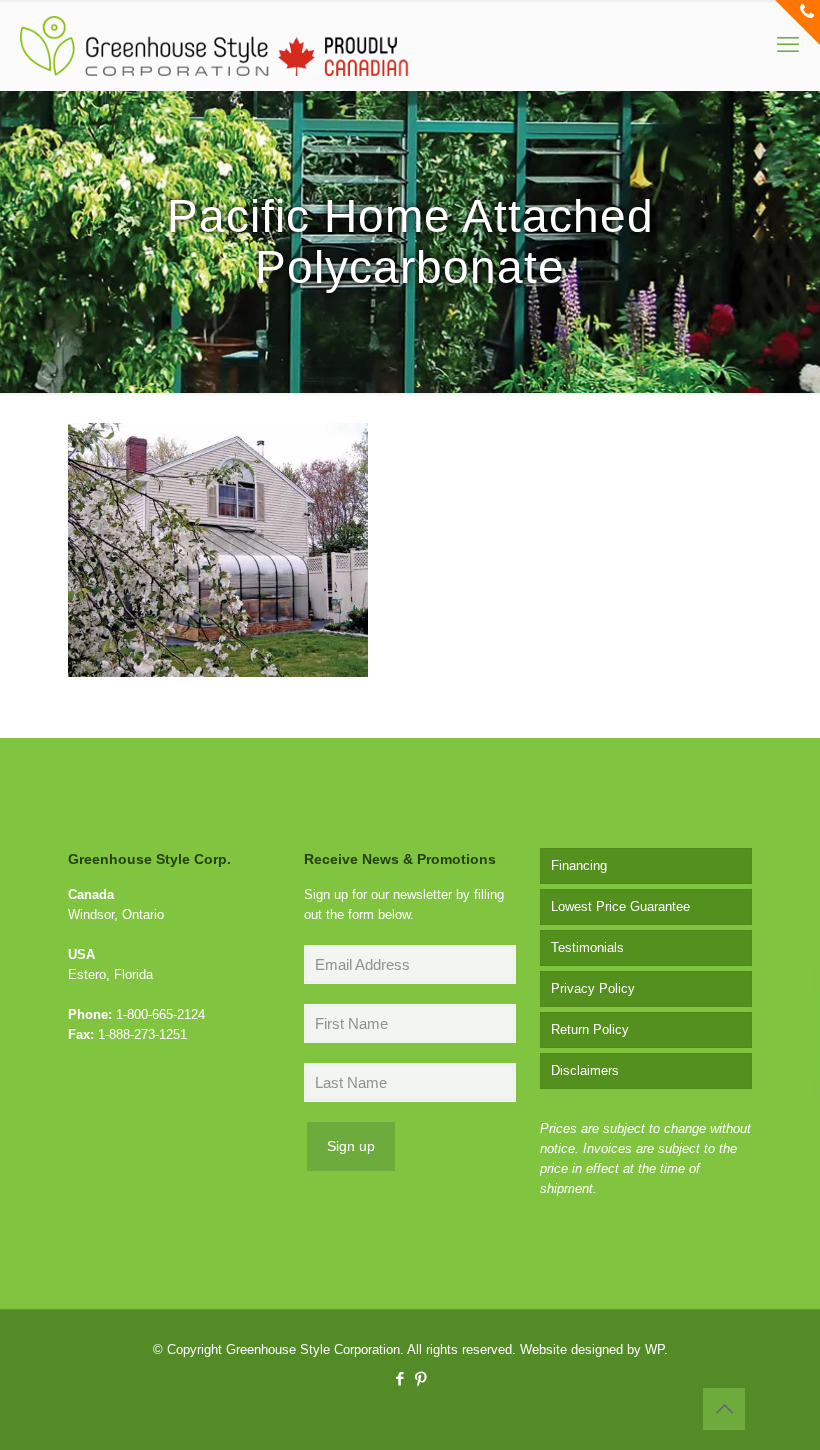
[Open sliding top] (797, 22)
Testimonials (587, 947)
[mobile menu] (788, 45)
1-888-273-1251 (142, 1034)
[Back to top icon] (724, 1409)
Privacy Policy (593, 988)
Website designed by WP (592, 1349)
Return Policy (590, 1029)
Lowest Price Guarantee (620, 906)
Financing (579, 865)
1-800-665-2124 (160, 1014)
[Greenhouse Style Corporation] (214, 45)
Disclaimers (585, 1070)
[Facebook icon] (399, 1378)
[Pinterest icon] (420, 1378)
